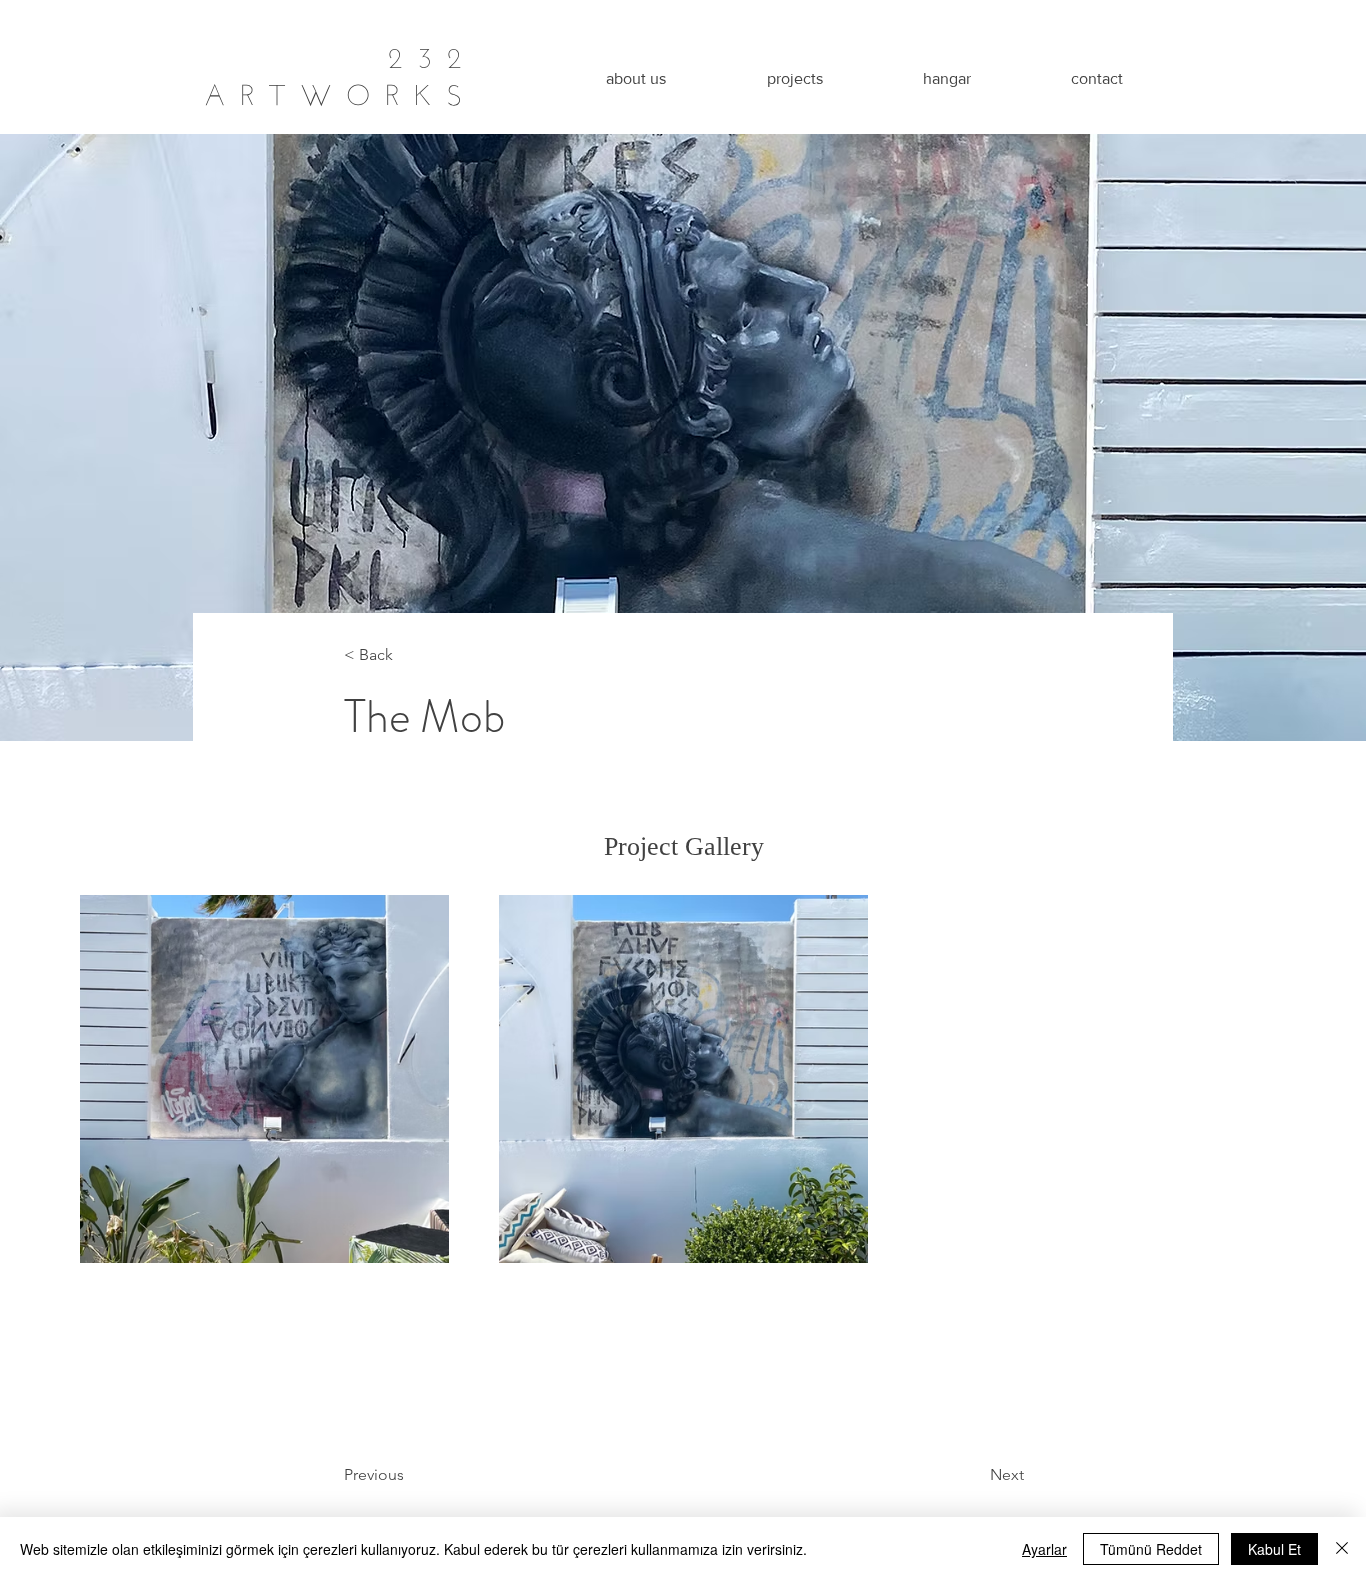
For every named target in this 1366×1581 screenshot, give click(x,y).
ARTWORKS (340, 90)
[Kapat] (1342, 1549)
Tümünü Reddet (1151, 1549)
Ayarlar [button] (1044, 1549)
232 (432, 53)
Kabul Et (1274, 1549)
